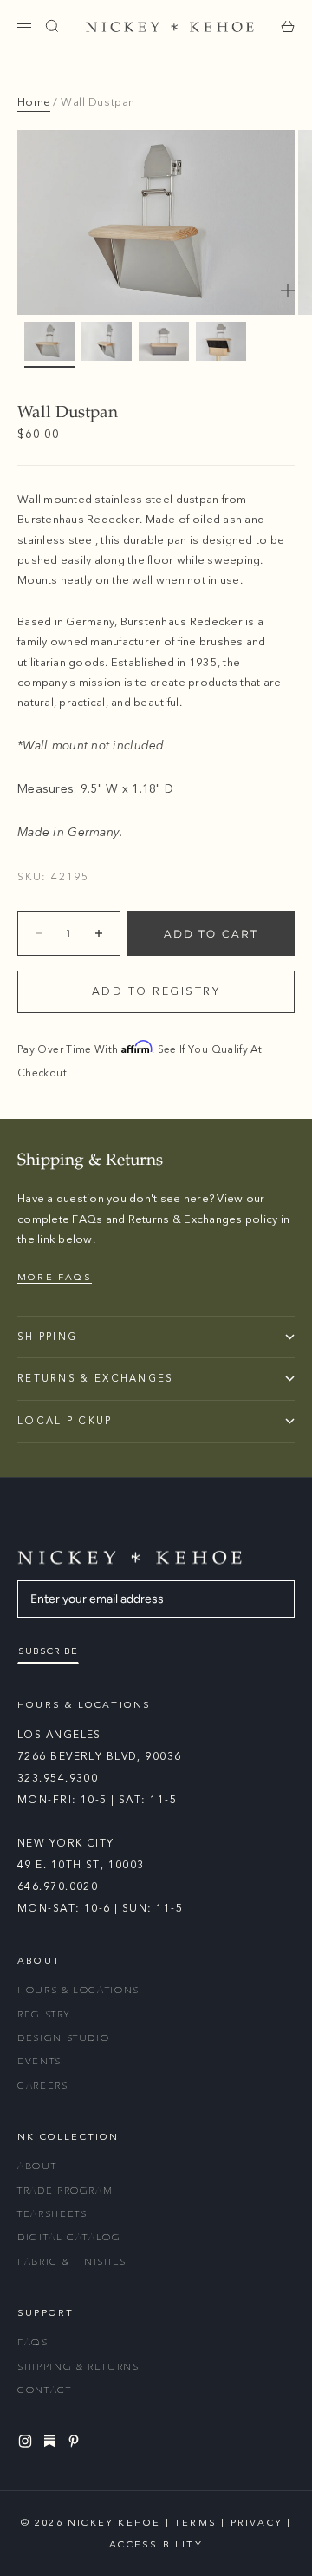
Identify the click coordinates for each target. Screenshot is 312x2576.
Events (39, 2061)
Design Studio (63, 2038)
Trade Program (65, 2190)
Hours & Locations (78, 1990)
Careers (43, 2086)
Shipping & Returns (78, 2367)
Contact (45, 2390)
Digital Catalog (69, 2237)
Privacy (257, 2523)
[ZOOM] (288, 291)
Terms (195, 2523)
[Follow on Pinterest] (76, 2441)
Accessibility (156, 2544)
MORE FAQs (55, 1277)
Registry (43, 2014)
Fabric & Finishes (72, 2262)
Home (34, 102)
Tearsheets (52, 2214)
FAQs (33, 2342)
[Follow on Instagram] (28, 2441)
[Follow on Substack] (52, 2441)
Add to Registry (156, 991)
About (37, 2166)
